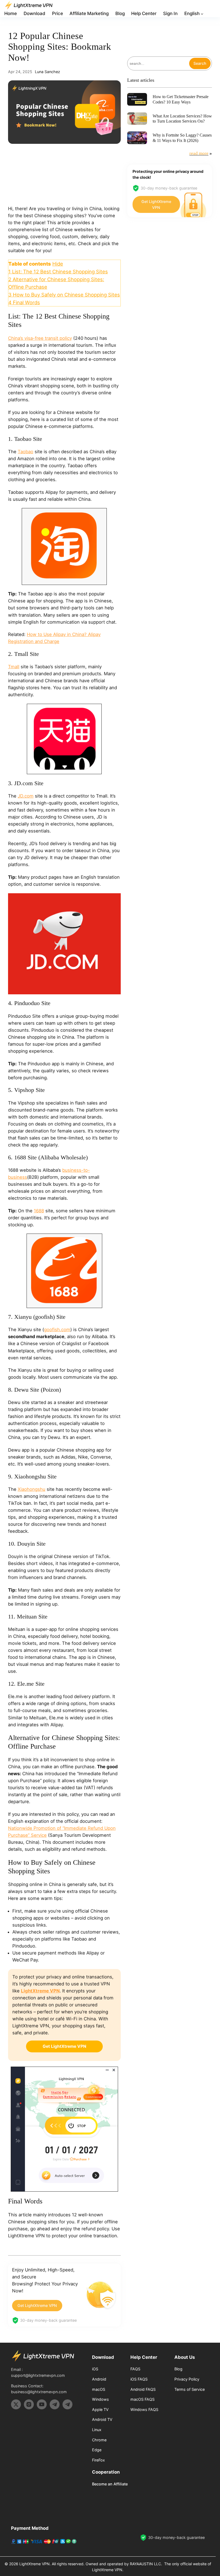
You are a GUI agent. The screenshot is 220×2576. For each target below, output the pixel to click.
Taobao (25, 452)
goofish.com (57, 1330)
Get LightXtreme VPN (37, 2305)
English (192, 13)
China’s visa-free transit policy (40, 338)
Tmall (14, 667)
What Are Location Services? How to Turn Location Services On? (182, 119)
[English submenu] (202, 14)
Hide (58, 264)
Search (200, 63)
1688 (39, 1211)
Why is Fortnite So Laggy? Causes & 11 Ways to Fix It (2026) (182, 138)
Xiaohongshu (32, 1489)
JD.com (26, 796)
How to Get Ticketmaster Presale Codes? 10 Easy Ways (181, 99)
